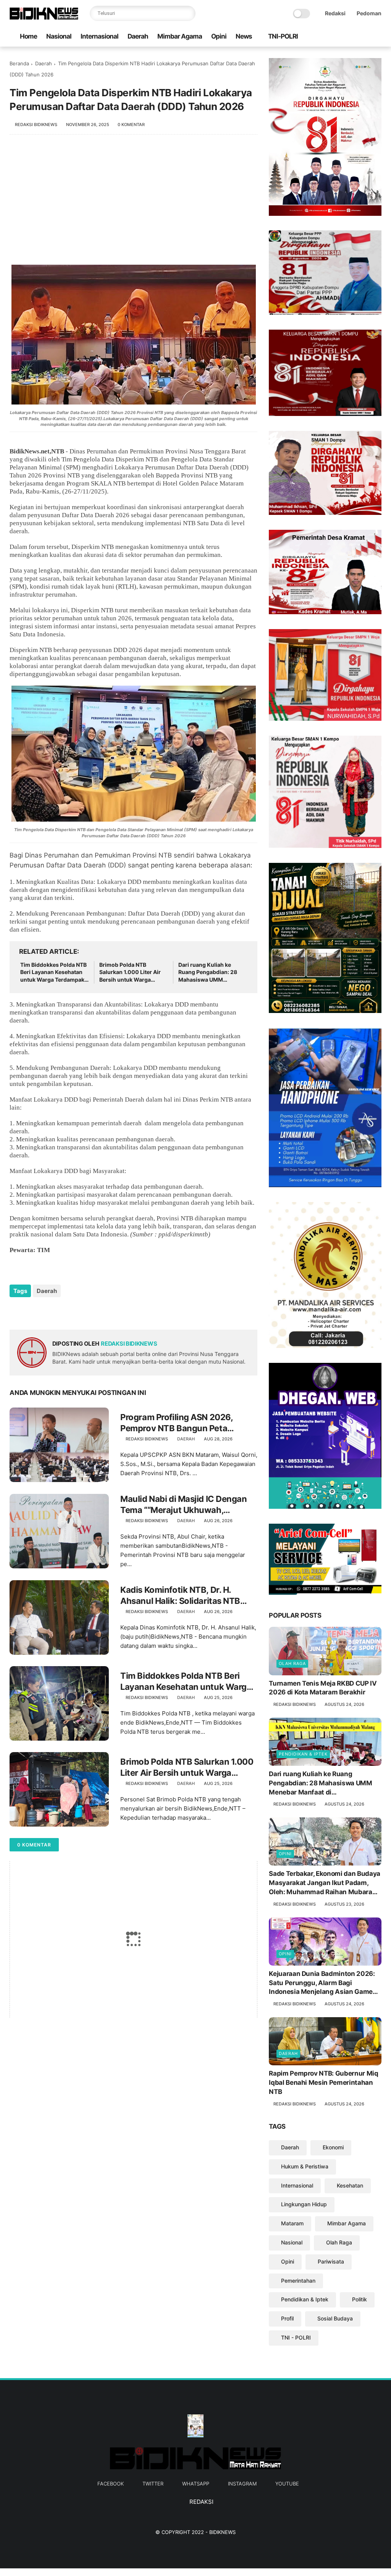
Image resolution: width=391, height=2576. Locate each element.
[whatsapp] (353, 37)
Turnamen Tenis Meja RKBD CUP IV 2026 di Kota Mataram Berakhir (323, 1688)
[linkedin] (77, 1311)
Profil (287, 2318)
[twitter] (341, 37)
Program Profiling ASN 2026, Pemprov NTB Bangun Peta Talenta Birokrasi (176, 1423)
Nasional (59, 36)
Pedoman (369, 13)
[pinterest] (62, 1311)
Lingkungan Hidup (304, 2204)
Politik (359, 2299)
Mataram (292, 2223)
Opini (219, 36)
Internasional (99, 36)
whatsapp (196, 2484)
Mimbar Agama (180, 36)
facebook (111, 2484)
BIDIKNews (222, 2532)
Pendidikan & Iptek (303, 1754)
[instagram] (365, 37)
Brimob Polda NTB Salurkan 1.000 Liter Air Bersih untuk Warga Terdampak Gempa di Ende (130, 972)
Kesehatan (350, 2185)
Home (28, 36)
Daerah (138, 36)
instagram (242, 2484)
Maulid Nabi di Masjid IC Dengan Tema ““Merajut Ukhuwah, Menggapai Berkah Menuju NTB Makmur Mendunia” (183, 1505)
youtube (287, 2484)
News (244, 36)
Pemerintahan (298, 2281)
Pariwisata (331, 2261)
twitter (153, 2484)
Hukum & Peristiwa (305, 2166)
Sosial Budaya (335, 2318)
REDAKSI (201, 2502)
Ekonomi (333, 2147)
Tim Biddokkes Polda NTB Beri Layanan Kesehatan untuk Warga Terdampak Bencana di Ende (53, 972)
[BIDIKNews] (44, 18)
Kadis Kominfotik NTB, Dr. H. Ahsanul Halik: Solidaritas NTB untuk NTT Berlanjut (180, 1595)
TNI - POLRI (296, 2337)
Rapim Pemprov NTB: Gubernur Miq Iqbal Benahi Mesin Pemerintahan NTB (323, 2082)
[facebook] (328, 37)
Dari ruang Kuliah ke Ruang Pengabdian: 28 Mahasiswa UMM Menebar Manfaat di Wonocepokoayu (208, 972)
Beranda (19, 63)
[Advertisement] (133, 204)
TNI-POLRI (283, 36)
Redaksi (335, 13)
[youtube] (377, 37)
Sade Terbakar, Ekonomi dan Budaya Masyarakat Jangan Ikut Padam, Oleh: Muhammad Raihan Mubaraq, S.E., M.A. (325, 1883)
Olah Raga (292, 1663)
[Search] (188, 13)
